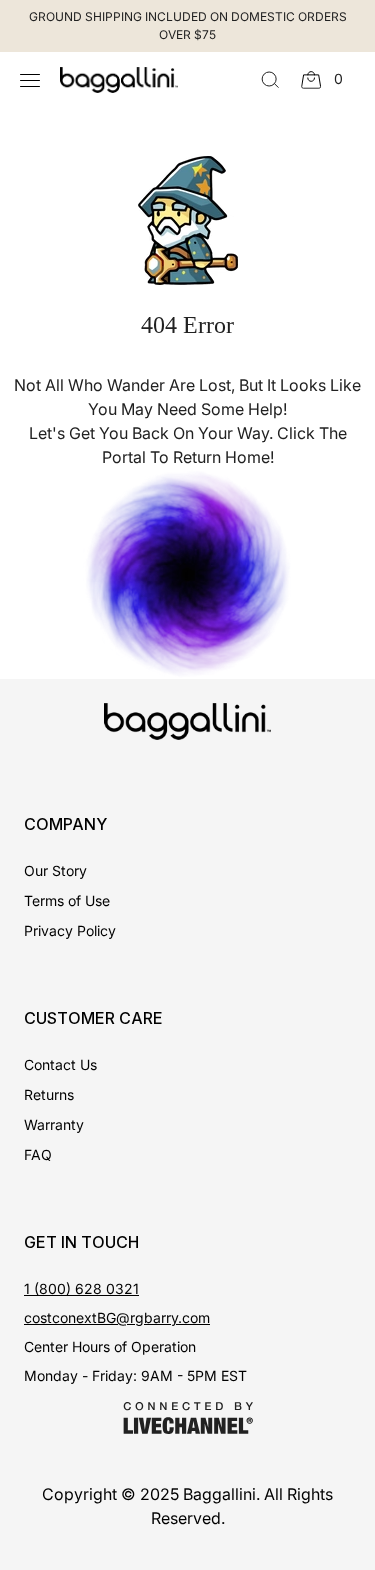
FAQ (38, 1154)
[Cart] (311, 80)
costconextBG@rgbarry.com (117, 1317)
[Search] (270, 80)
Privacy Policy (70, 930)
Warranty (54, 1124)
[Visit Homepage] (109, 80)
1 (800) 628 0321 (81, 1288)
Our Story (55, 870)
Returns (49, 1094)
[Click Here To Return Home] (188, 572)
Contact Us (60, 1064)
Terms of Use (67, 900)
